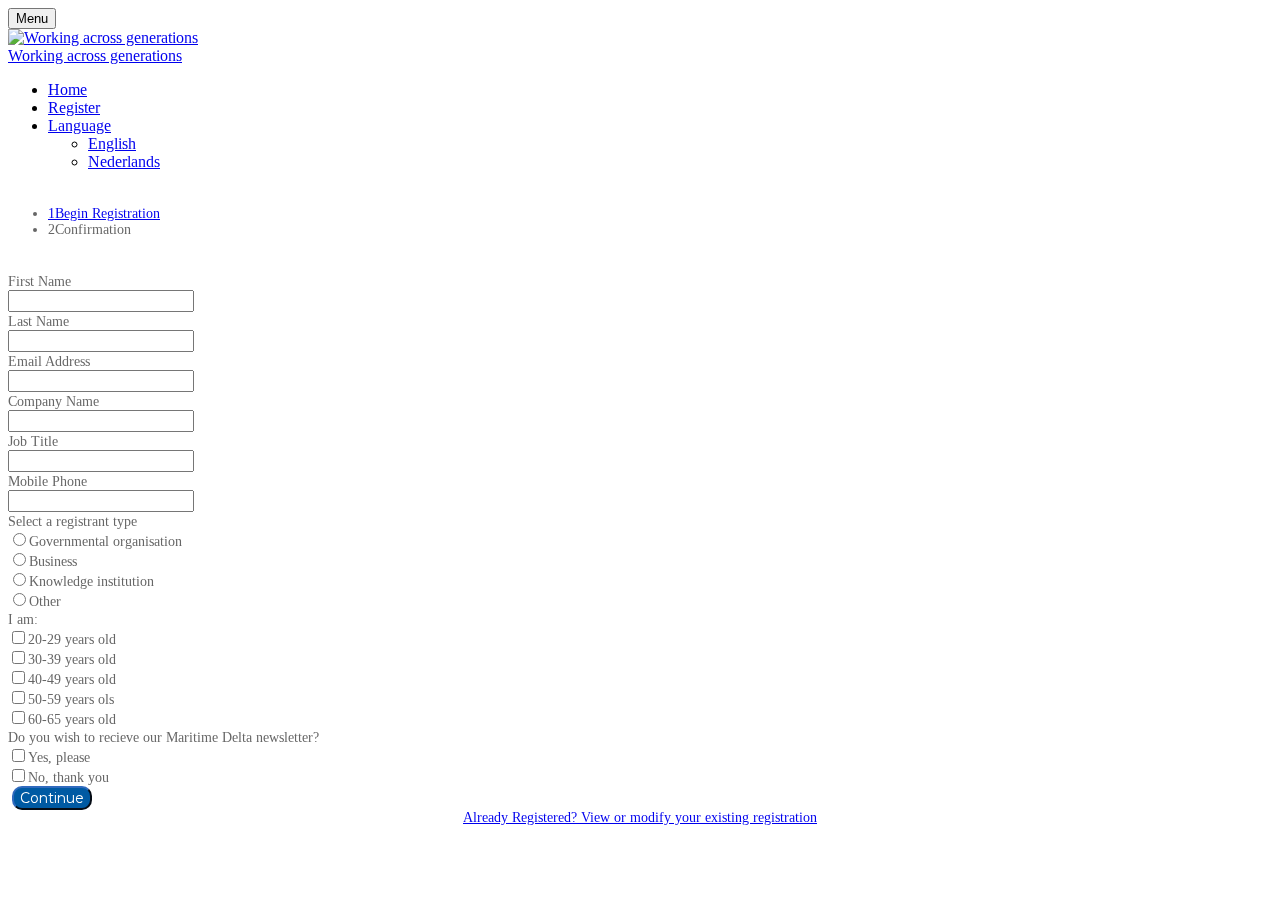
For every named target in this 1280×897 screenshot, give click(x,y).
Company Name (53, 401)
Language (79, 125)
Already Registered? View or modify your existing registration (640, 817)
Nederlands (124, 161)
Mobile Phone (47, 481)
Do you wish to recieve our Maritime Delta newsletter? (163, 737)
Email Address (49, 361)
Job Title (33, 441)
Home (67, 89)
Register (74, 107)
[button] (52, 798)
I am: (23, 619)
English (112, 143)
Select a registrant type (72, 521)
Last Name (38, 321)
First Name (39, 281)
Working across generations (95, 55)
